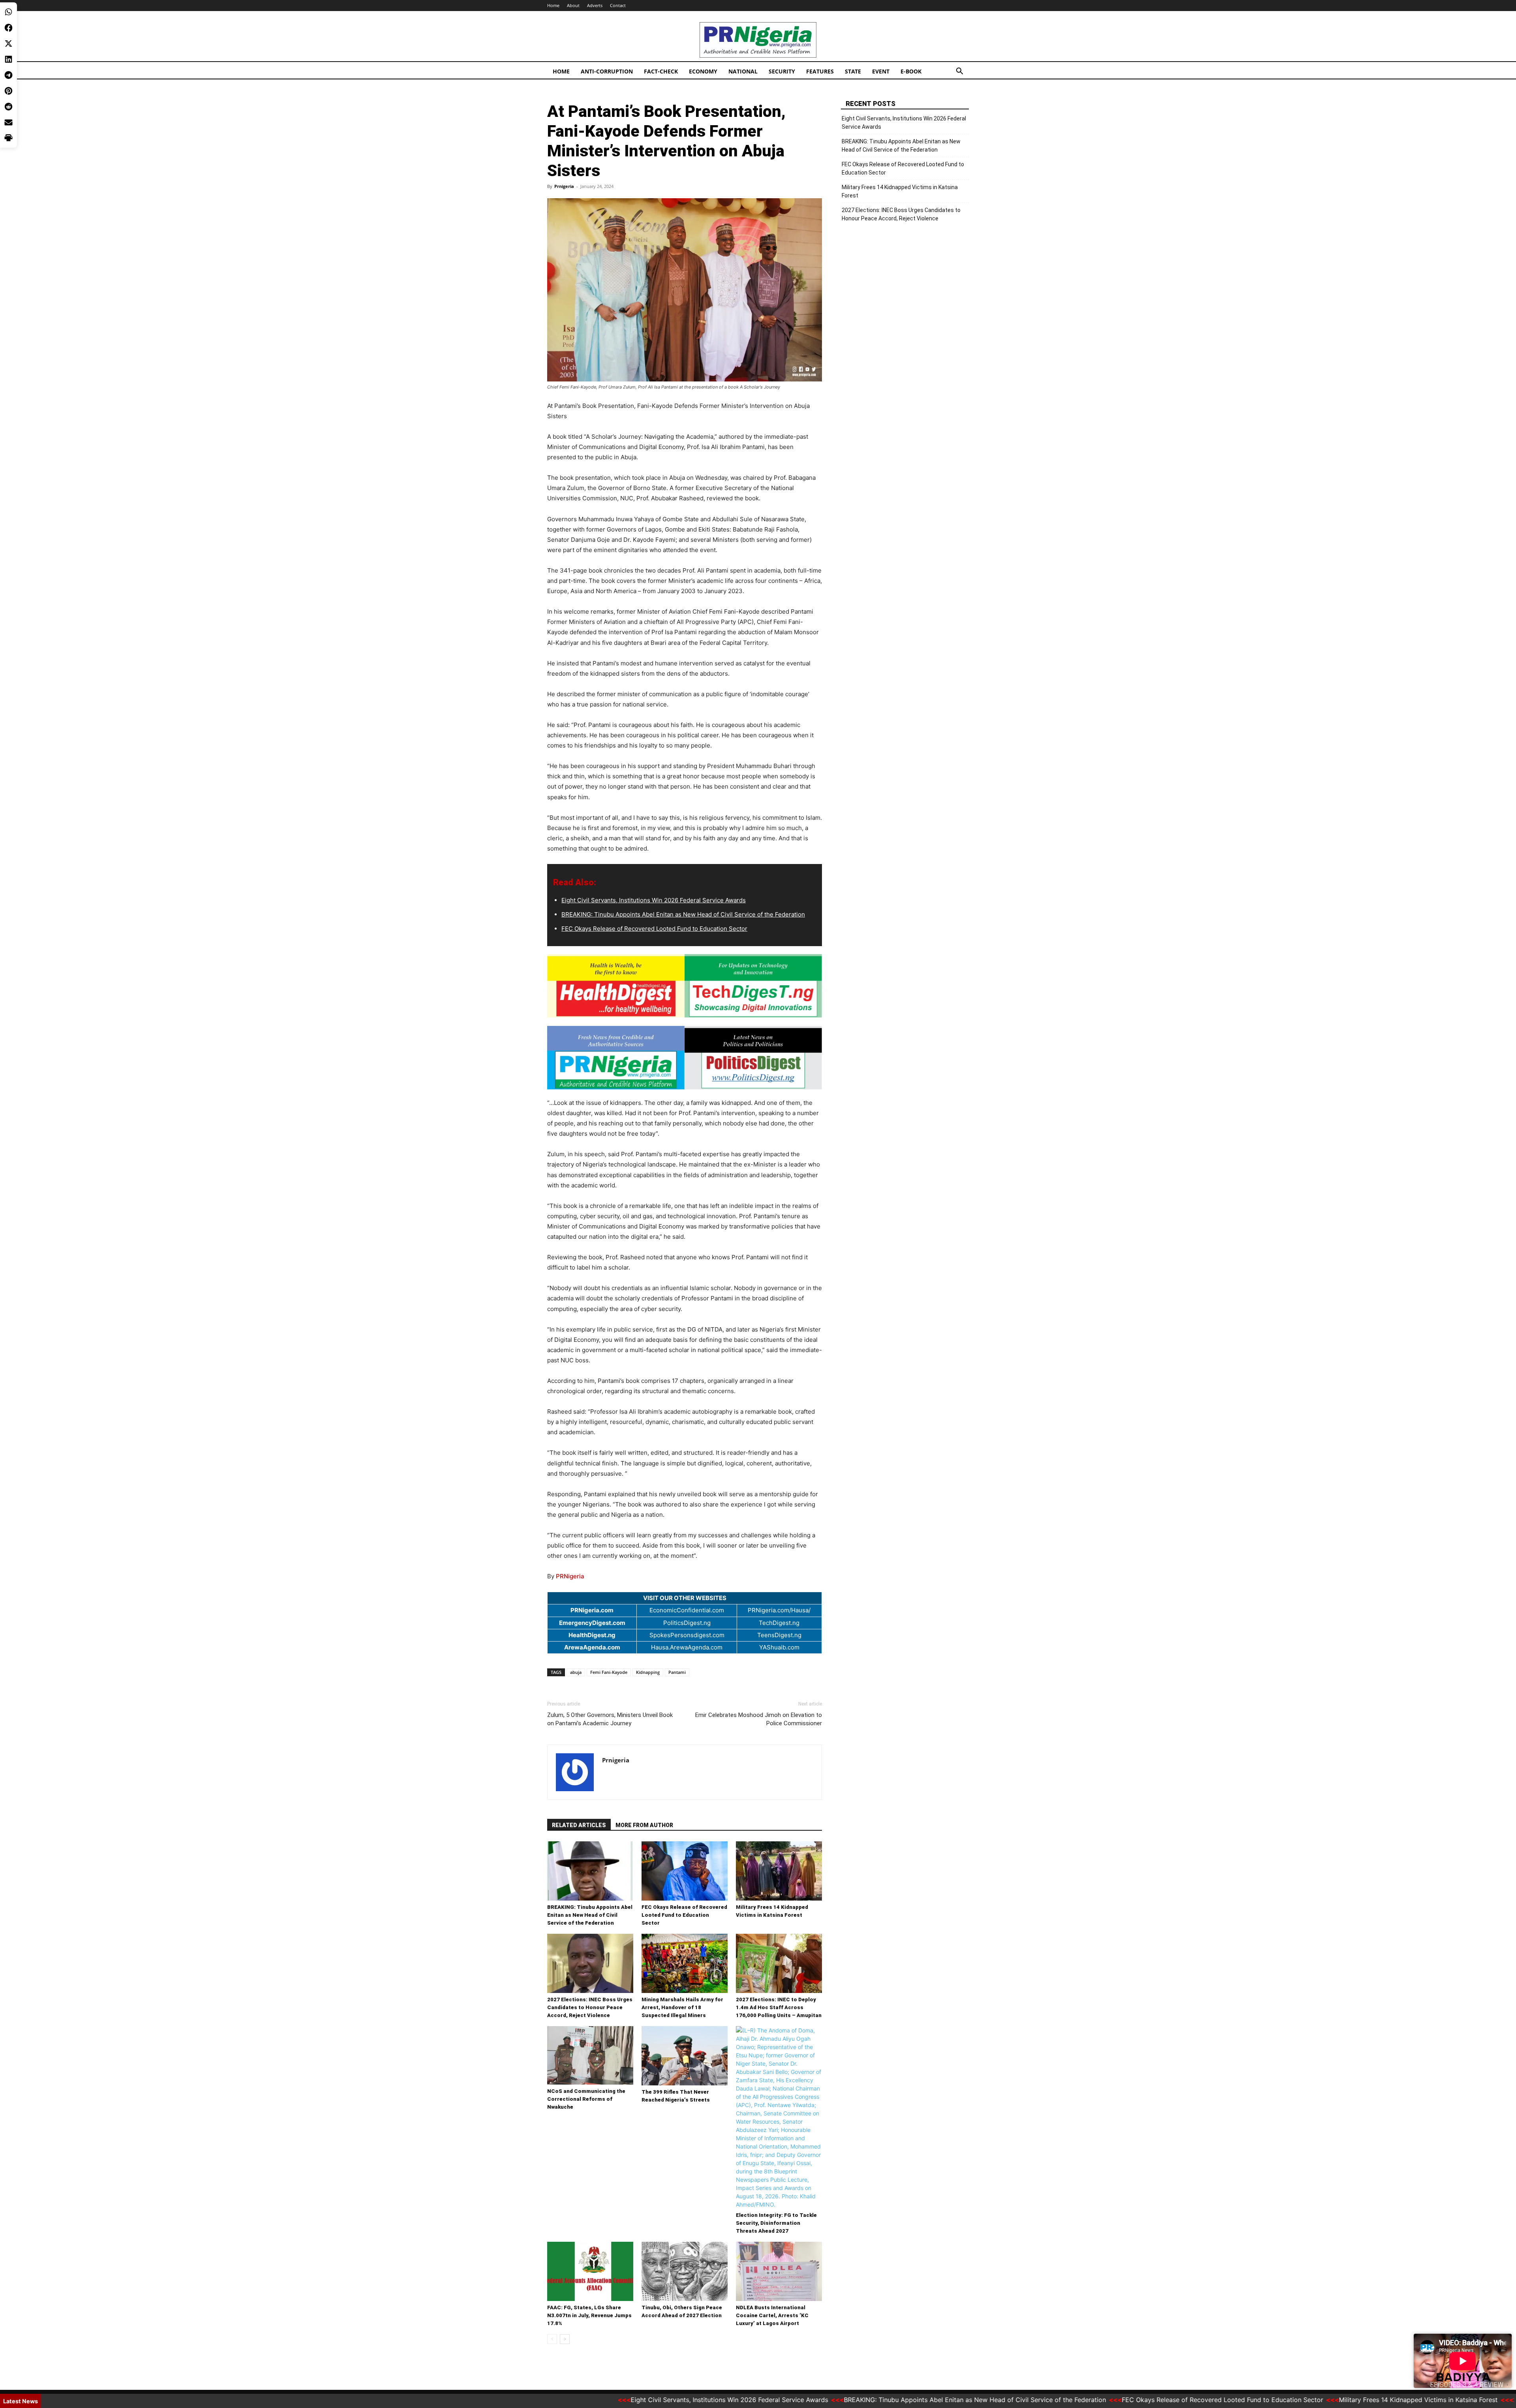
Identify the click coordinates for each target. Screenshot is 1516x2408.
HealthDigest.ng (592, 1635)
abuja (576, 1672)
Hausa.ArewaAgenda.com (687, 1647)
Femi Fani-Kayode (609, 1672)
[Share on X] (8, 43)
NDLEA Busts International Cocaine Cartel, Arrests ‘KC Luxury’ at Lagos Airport (772, 2315)
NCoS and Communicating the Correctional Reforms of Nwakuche (586, 2099)
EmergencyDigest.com (592, 1623)
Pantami (677, 1672)
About (573, 5)
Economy (703, 71)
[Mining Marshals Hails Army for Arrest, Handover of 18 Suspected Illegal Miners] (685, 1963)
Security (782, 71)
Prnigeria (564, 186)
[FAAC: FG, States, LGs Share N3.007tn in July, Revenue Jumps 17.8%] (590, 2271)
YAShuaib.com (779, 1647)
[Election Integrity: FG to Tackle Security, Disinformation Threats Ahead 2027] (779, 2117)
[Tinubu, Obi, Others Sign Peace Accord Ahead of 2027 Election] (685, 2271)
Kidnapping (648, 1672)
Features (820, 71)
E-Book (911, 71)
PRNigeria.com (592, 1610)
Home (553, 5)
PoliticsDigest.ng (687, 1623)
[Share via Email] (8, 122)
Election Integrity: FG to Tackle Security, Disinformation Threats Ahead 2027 (776, 2223)
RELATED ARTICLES (579, 1825)
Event (881, 71)
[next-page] (565, 2339)
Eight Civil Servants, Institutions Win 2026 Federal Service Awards (654, 900)
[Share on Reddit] (8, 107)
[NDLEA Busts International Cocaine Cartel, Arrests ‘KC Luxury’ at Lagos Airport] (779, 2271)
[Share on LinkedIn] (8, 59)
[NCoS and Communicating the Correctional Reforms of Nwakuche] (590, 2056)
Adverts (595, 5)
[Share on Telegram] (8, 75)
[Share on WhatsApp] (8, 12)
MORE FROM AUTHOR (644, 1825)
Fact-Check (661, 71)
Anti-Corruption (607, 71)
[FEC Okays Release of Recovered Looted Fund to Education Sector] (685, 1871)
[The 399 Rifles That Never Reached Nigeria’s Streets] (685, 2056)
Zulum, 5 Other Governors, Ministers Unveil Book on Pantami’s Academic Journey (610, 1719)
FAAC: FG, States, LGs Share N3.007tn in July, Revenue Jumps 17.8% (589, 2315)
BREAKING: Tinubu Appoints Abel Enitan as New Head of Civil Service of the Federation (683, 914)
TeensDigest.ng (779, 1635)
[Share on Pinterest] (8, 91)
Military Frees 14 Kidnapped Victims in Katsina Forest (900, 191)
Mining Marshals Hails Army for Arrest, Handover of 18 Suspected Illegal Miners (682, 2007)
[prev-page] (552, 2339)
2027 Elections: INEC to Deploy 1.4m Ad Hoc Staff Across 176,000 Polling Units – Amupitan (779, 2007)
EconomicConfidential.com (687, 1610)
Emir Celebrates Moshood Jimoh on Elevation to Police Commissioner (759, 1719)
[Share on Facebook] (8, 28)
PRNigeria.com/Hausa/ (779, 1610)
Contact (618, 5)
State (853, 71)
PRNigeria (570, 1576)
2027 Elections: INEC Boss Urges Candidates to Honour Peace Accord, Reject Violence (590, 2007)
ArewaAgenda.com (592, 1647)
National (743, 71)
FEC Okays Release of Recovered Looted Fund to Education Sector (654, 929)
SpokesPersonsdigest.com (687, 1635)
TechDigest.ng (779, 1623)
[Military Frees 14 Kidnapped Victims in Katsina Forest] (779, 1871)
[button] (959, 72)
